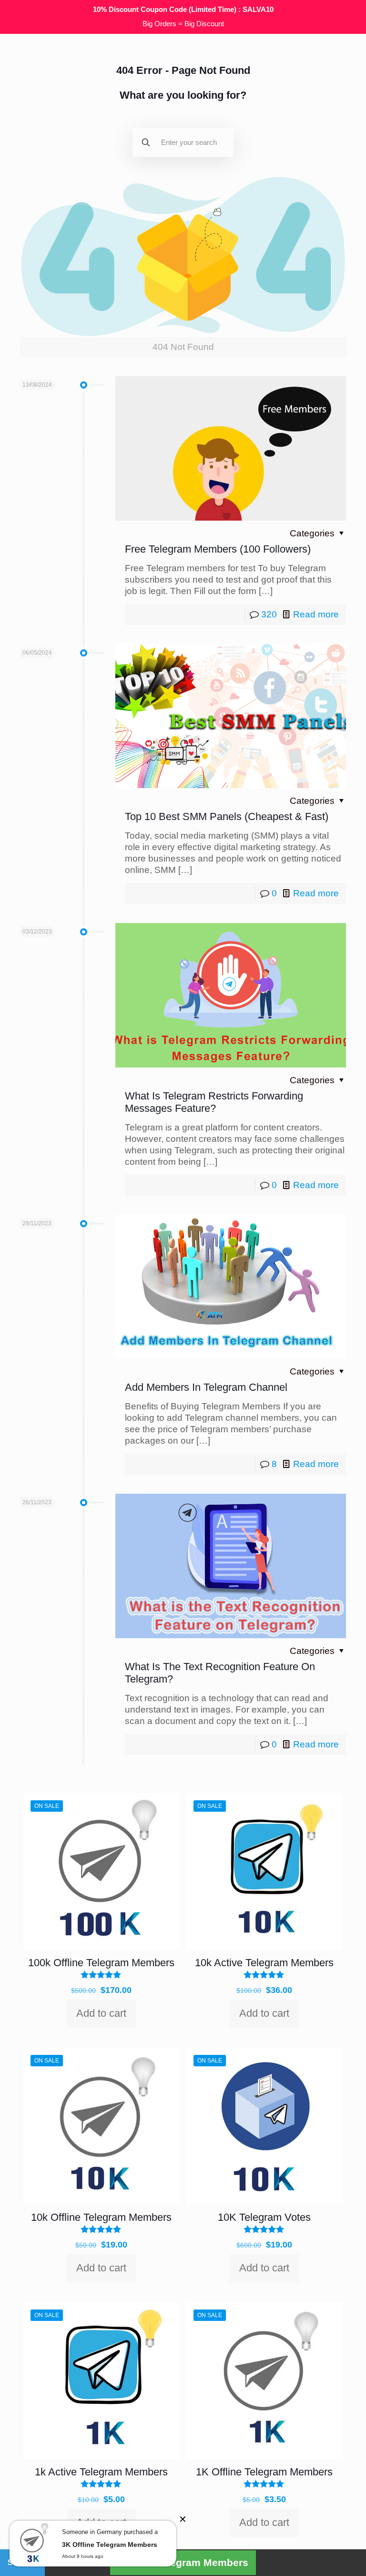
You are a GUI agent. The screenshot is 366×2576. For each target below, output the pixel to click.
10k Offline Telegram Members (101, 2217)
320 (269, 614)
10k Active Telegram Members (264, 1963)
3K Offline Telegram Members (110, 2545)
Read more (316, 614)
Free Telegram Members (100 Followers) (218, 549)
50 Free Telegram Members (183, 2562)
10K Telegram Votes (264, 2217)
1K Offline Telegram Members (264, 2472)
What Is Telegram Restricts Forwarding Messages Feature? (214, 1102)
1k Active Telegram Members (101, 2472)
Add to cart (101, 2013)
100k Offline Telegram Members (101, 1963)
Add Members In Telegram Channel (206, 1387)
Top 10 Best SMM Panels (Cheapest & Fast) (227, 816)
